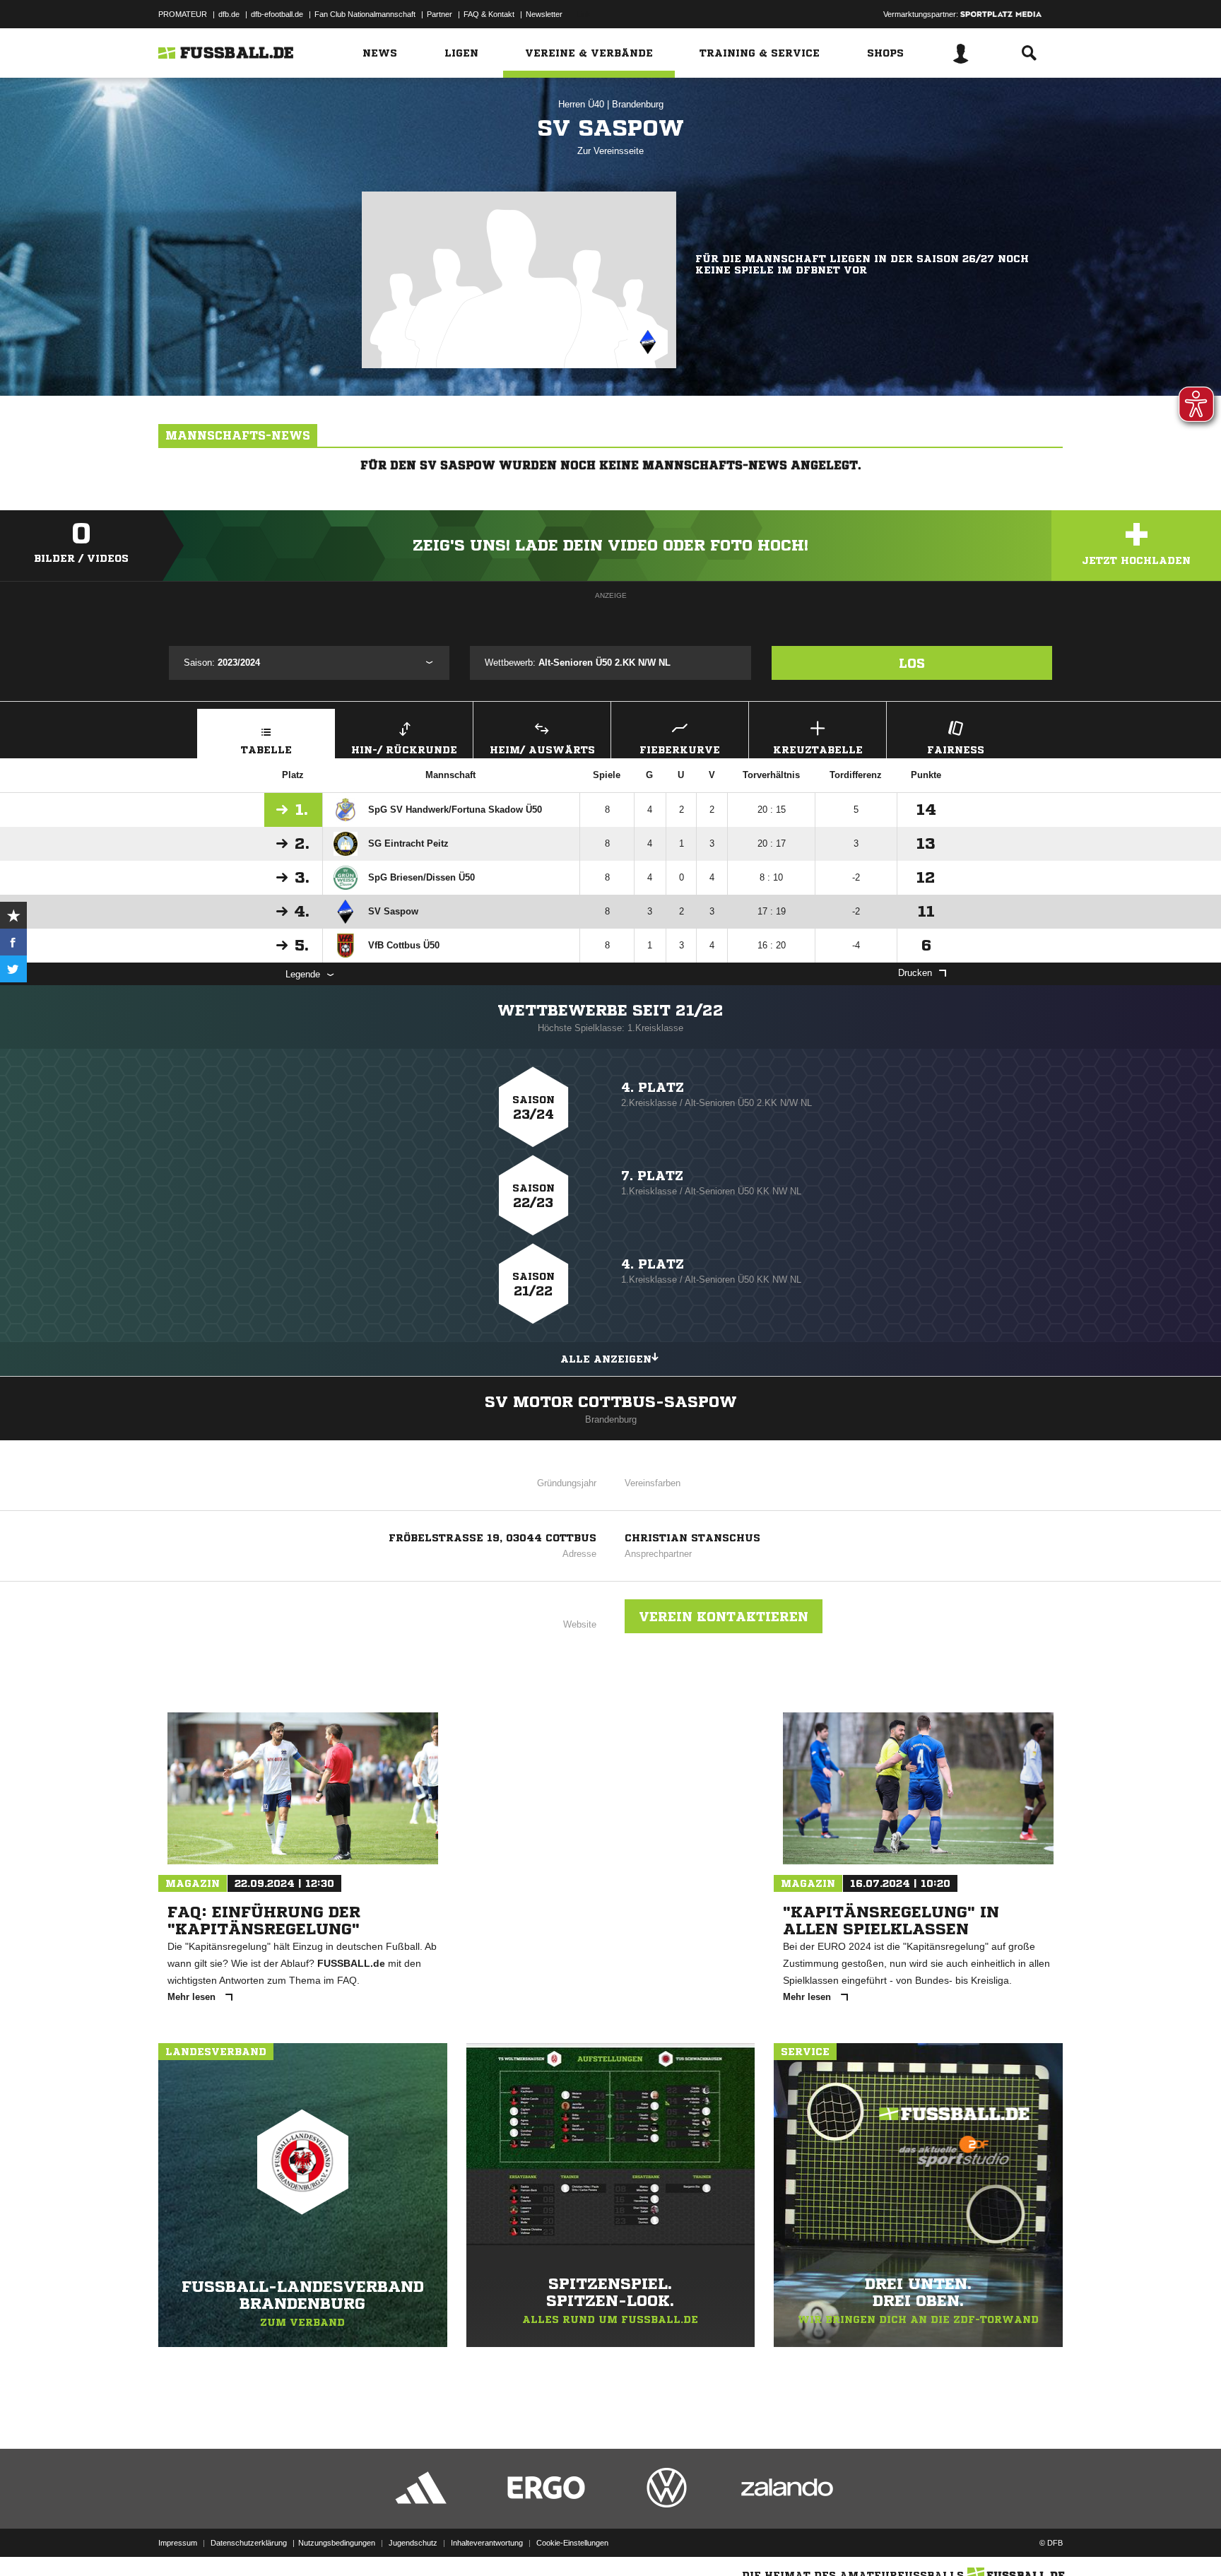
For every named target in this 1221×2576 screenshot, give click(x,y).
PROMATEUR (183, 14)
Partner (440, 14)
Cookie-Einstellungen (572, 2543)
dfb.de (229, 14)
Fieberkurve (680, 750)
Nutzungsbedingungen (337, 2543)
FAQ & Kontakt (489, 14)
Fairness (956, 750)
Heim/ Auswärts (542, 750)
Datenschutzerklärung (249, 2543)
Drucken (915, 973)
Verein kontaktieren (724, 1616)
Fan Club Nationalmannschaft (365, 14)
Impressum (178, 2543)
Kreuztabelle (818, 750)
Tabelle (266, 750)
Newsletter (544, 14)
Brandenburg (638, 104)
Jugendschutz (413, 2543)
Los (912, 663)
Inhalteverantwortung (487, 2543)
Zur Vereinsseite (610, 151)
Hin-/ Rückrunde (404, 750)
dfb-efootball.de (277, 14)
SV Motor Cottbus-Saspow (611, 1402)
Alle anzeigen (606, 1359)
